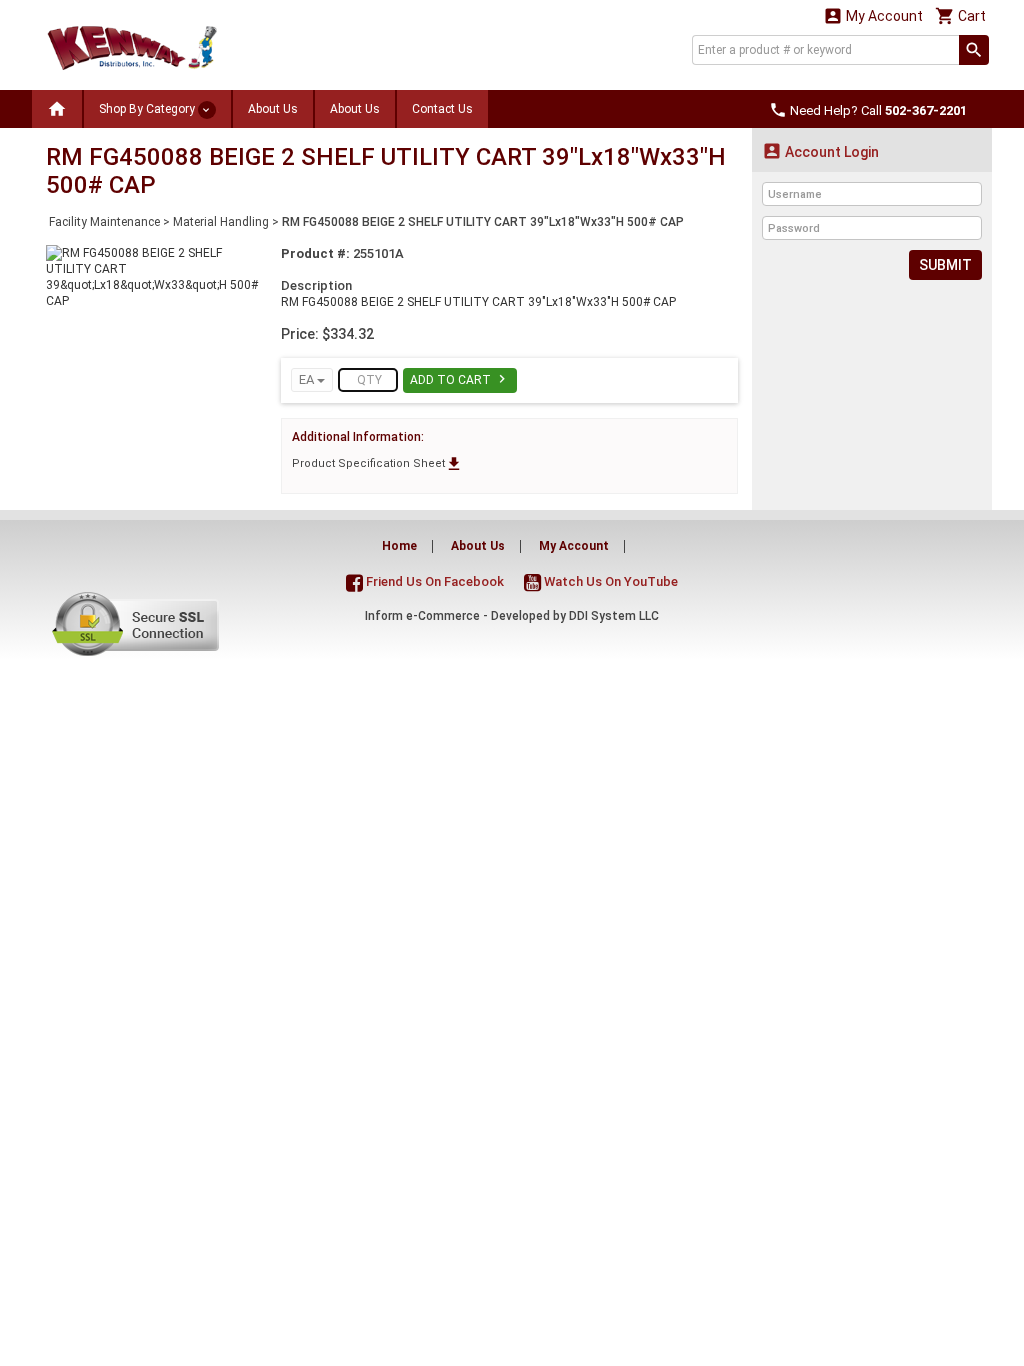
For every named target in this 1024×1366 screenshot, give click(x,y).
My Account (873, 15)
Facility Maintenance (104, 222)
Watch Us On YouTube (609, 581)
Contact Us (442, 109)
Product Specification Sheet (377, 463)
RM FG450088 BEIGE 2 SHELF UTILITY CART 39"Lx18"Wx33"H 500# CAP (483, 222)
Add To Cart (460, 379)
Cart (960, 15)
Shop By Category (148, 109)
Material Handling (221, 222)
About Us (273, 109)
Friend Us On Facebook (433, 581)
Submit (945, 265)
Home (399, 546)
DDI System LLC (614, 616)
